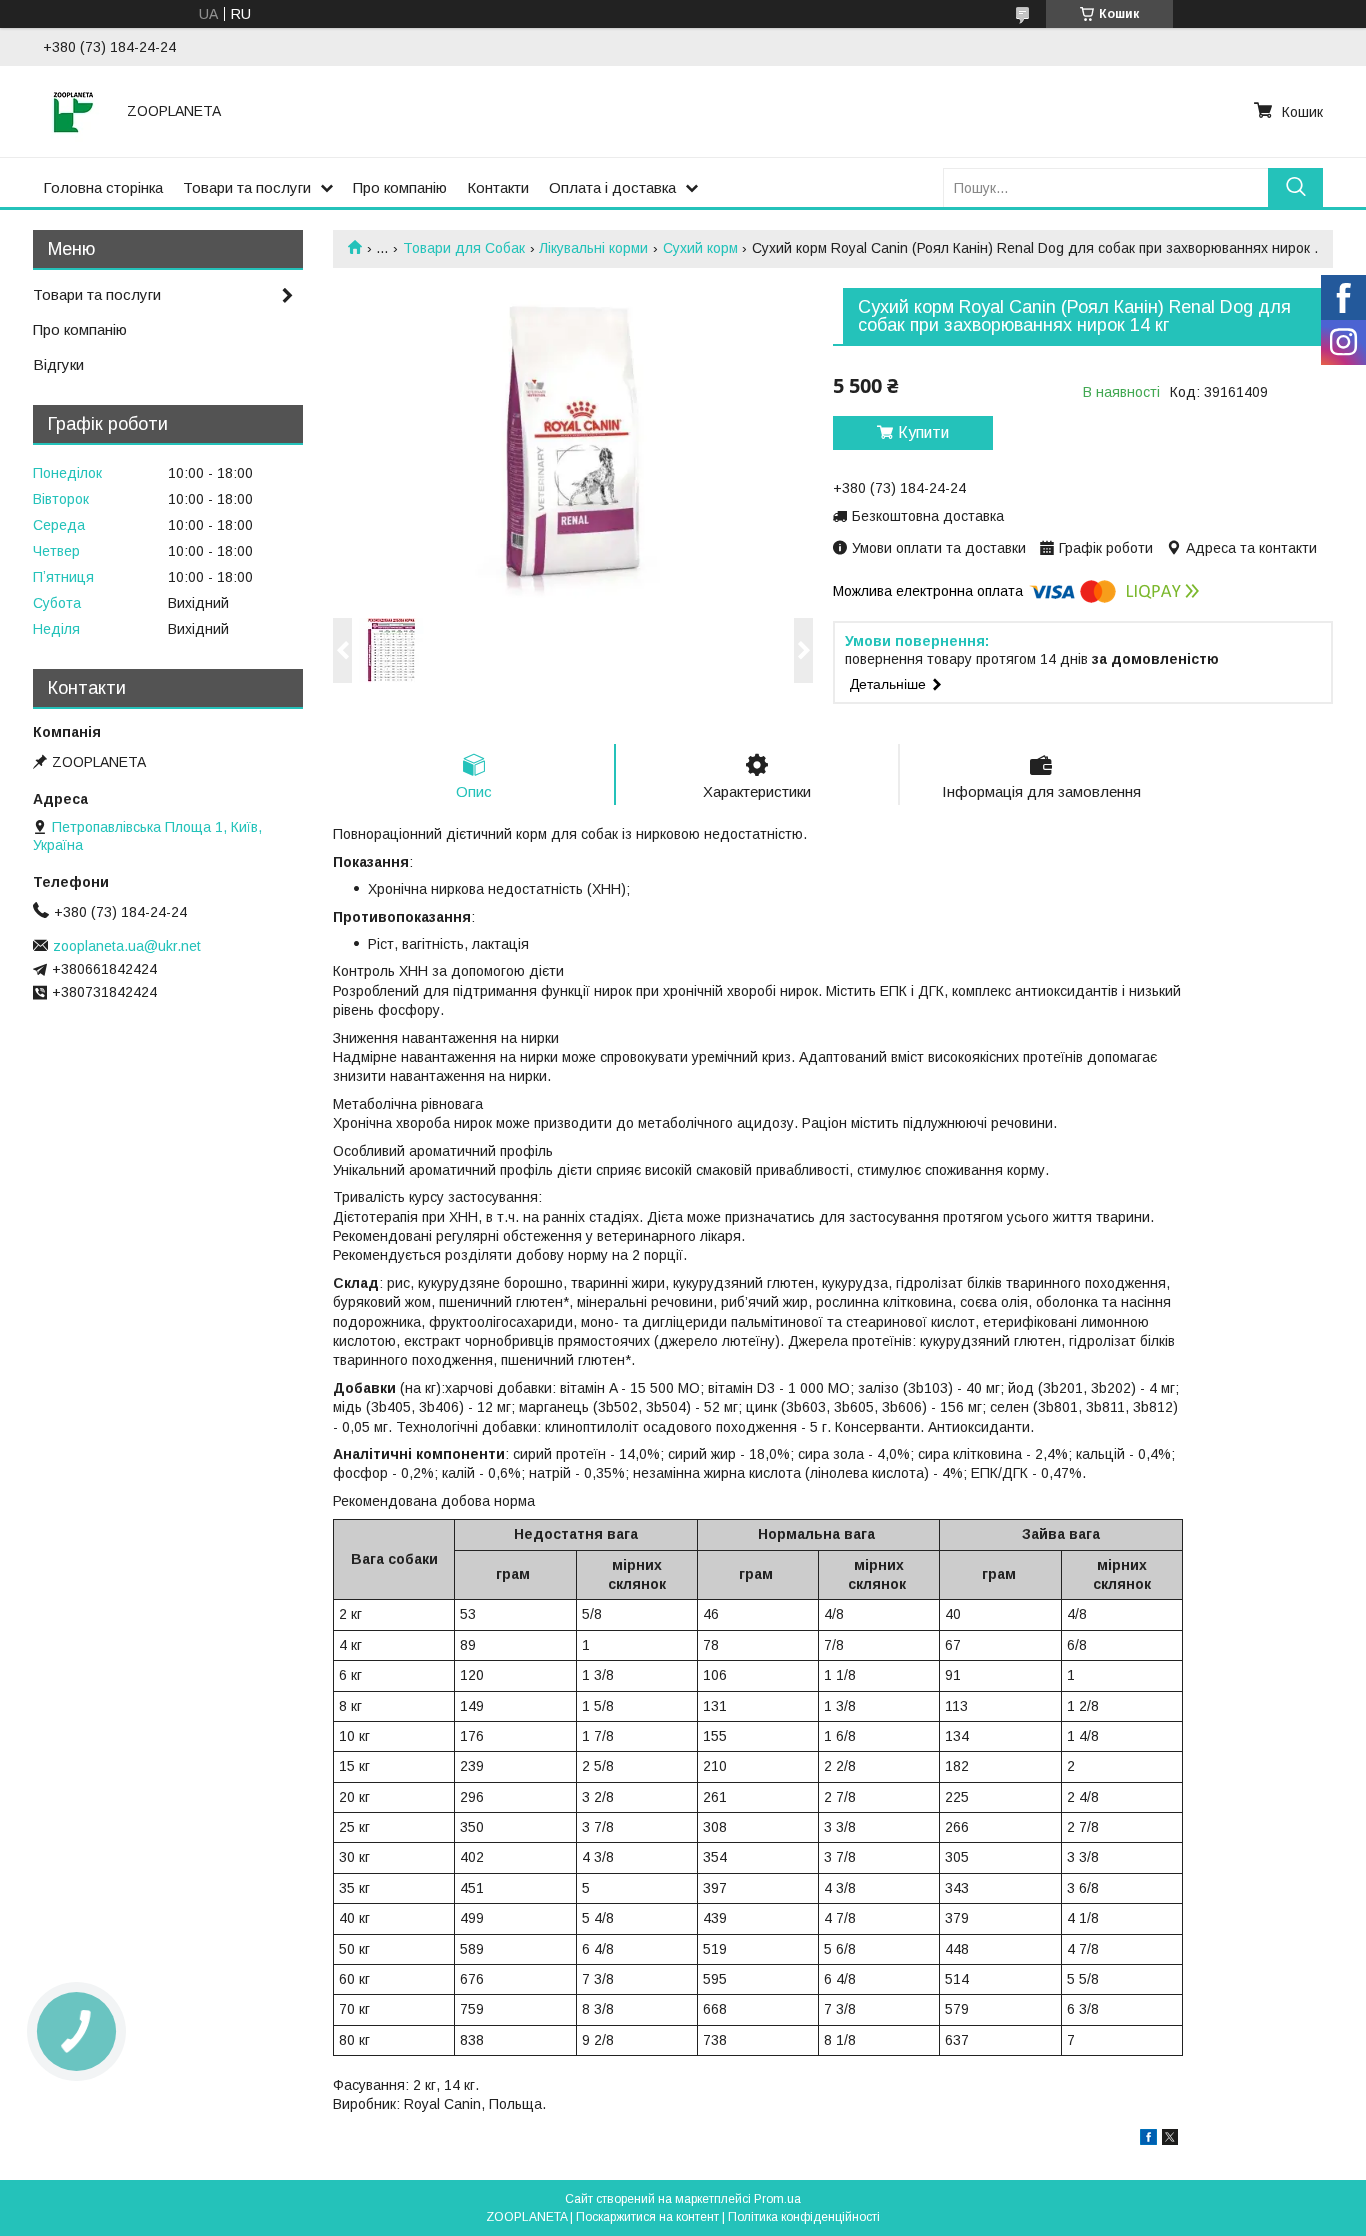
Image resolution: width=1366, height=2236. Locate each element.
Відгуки (58, 364)
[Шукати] (1295, 187)
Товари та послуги (247, 187)
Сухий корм (700, 248)
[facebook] (1148, 2140)
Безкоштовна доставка (928, 516)
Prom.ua (777, 2199)
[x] (1170, 2140)
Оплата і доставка (612, 187)
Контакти (498, 187)
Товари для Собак (464, 248)
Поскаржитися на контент (647, 2217)
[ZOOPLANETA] (73, 111)
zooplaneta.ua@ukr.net (127, 946)
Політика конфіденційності (804, 2217)
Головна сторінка (103, 187)
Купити (923, 432)
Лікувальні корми (593, 248)
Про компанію (400, 187)
